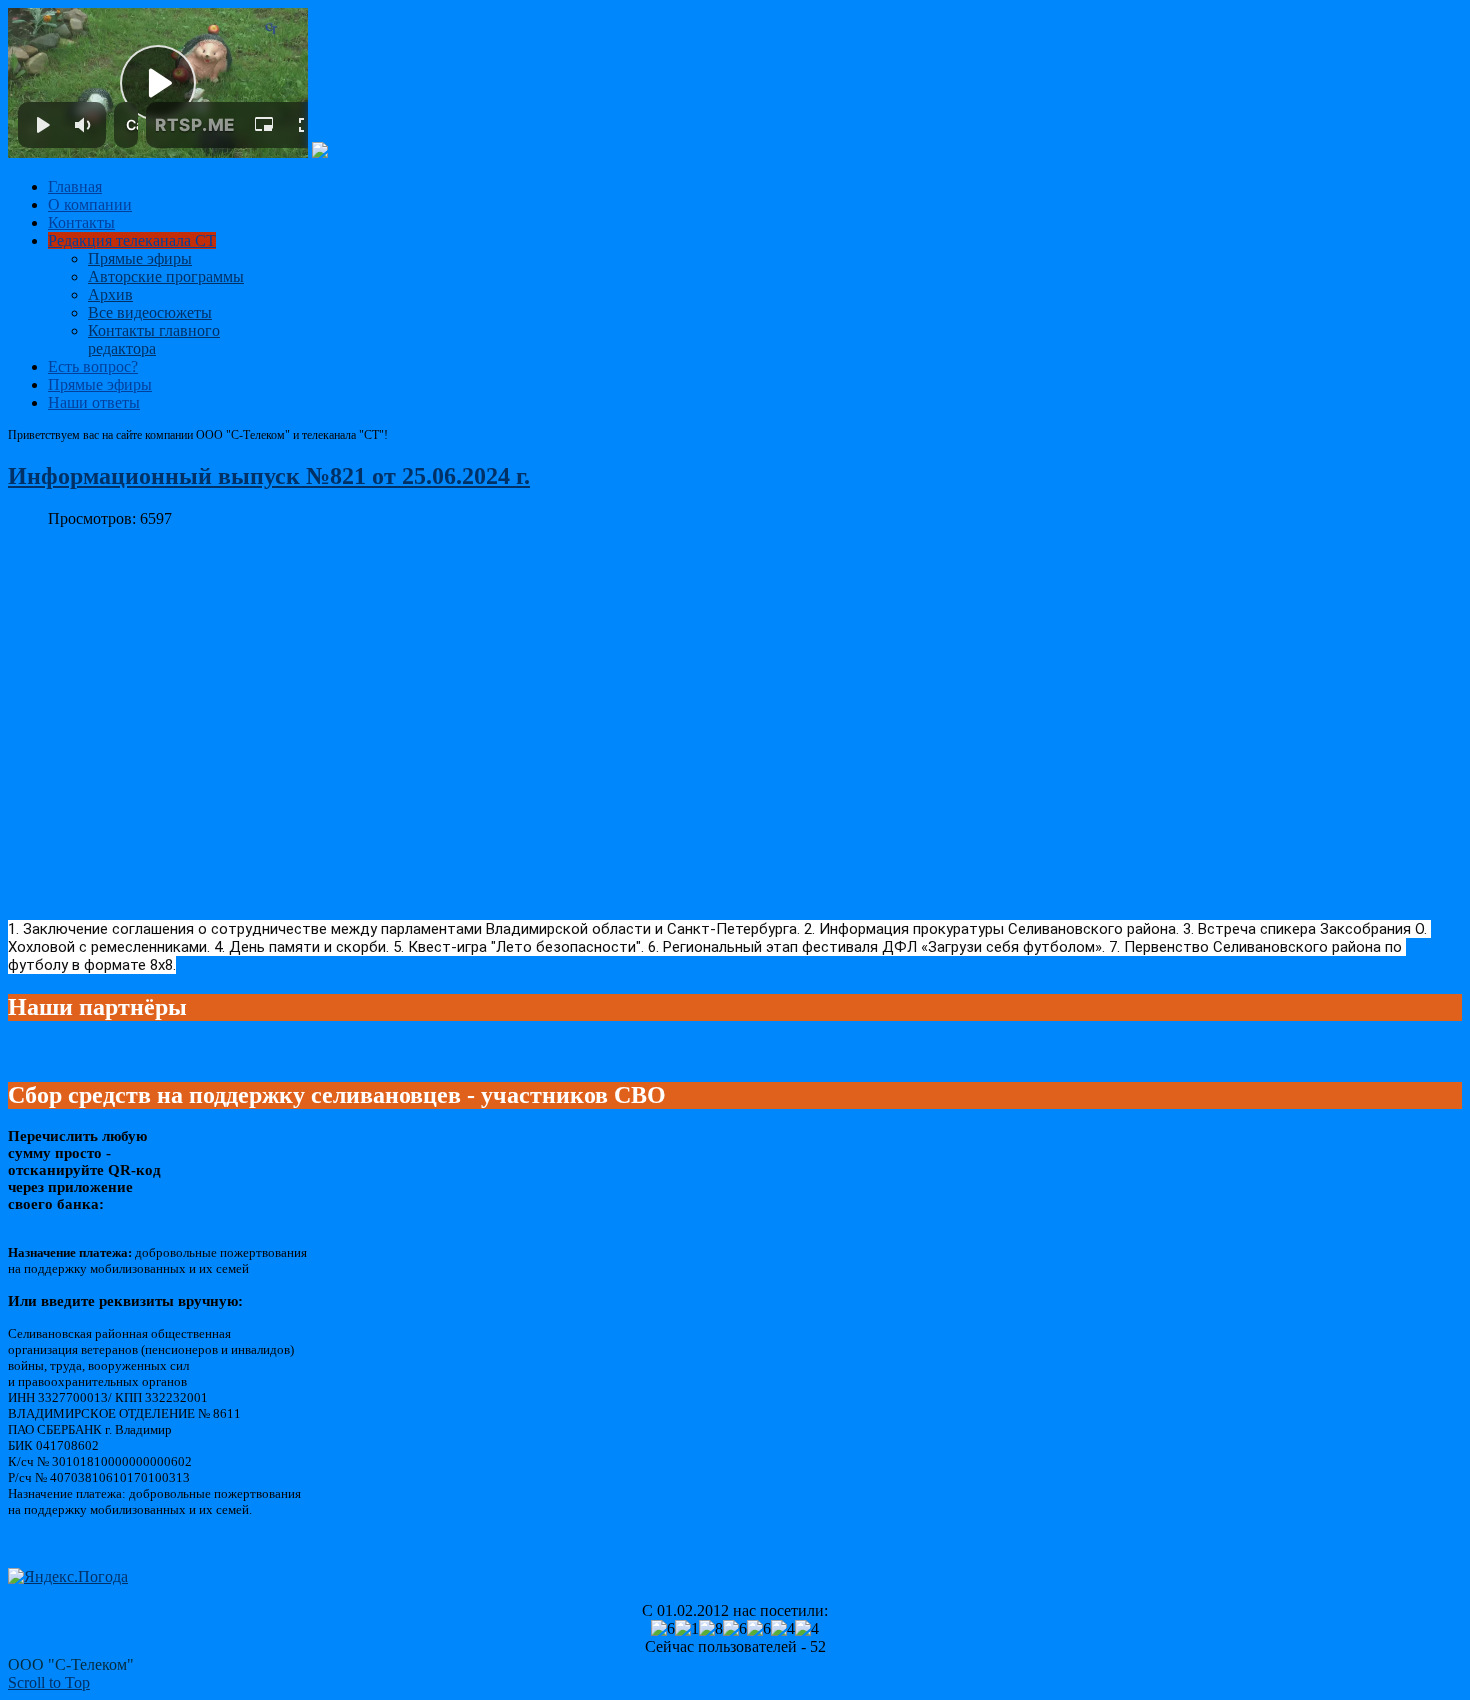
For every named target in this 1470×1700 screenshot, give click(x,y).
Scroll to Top (49, 1682)
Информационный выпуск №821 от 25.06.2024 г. (269, 476)
